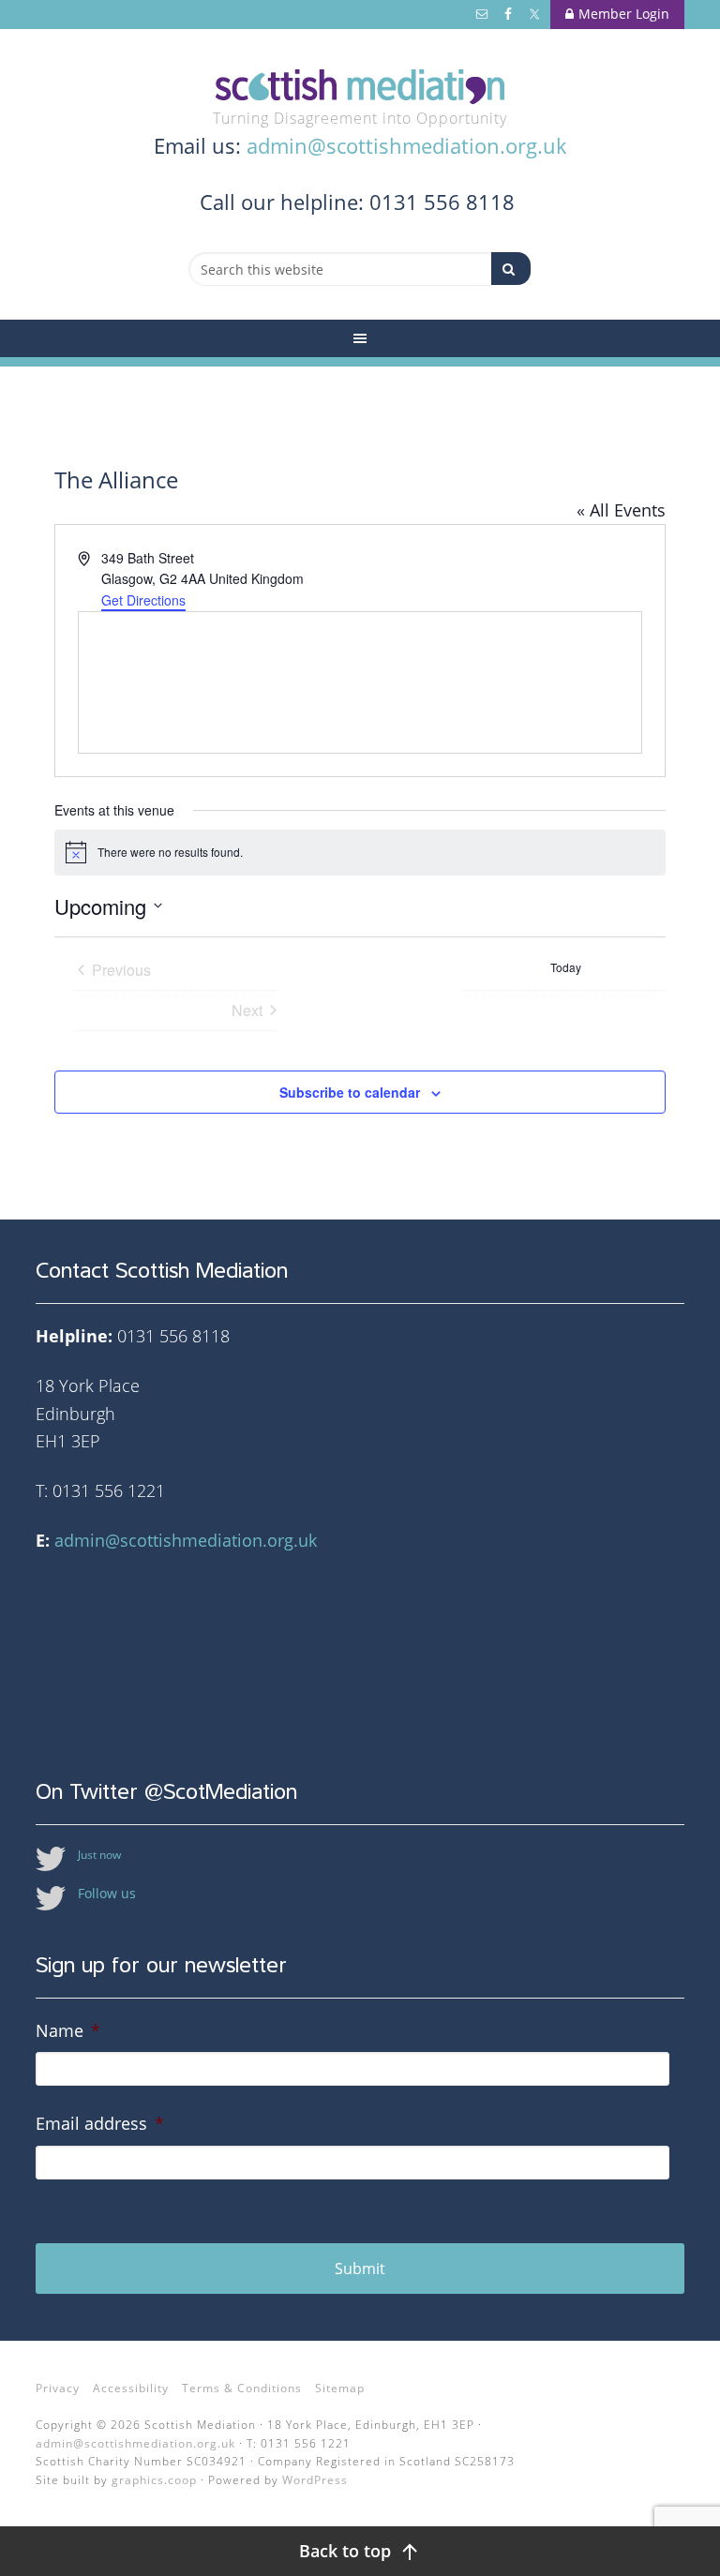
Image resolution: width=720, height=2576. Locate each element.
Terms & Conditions (242, 2388)
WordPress (315, 2480)
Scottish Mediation (360, 87)
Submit (360, 2269)
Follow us (107, 1893)
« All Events (621, 510)
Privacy (58, 2388)
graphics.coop (154, 2480)
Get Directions (143, 600)
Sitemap (340, 2388)
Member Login (624, 14)
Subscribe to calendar (350, 1092)
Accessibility (131, 2388)
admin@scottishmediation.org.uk (407, 145)
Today (566, 967)
